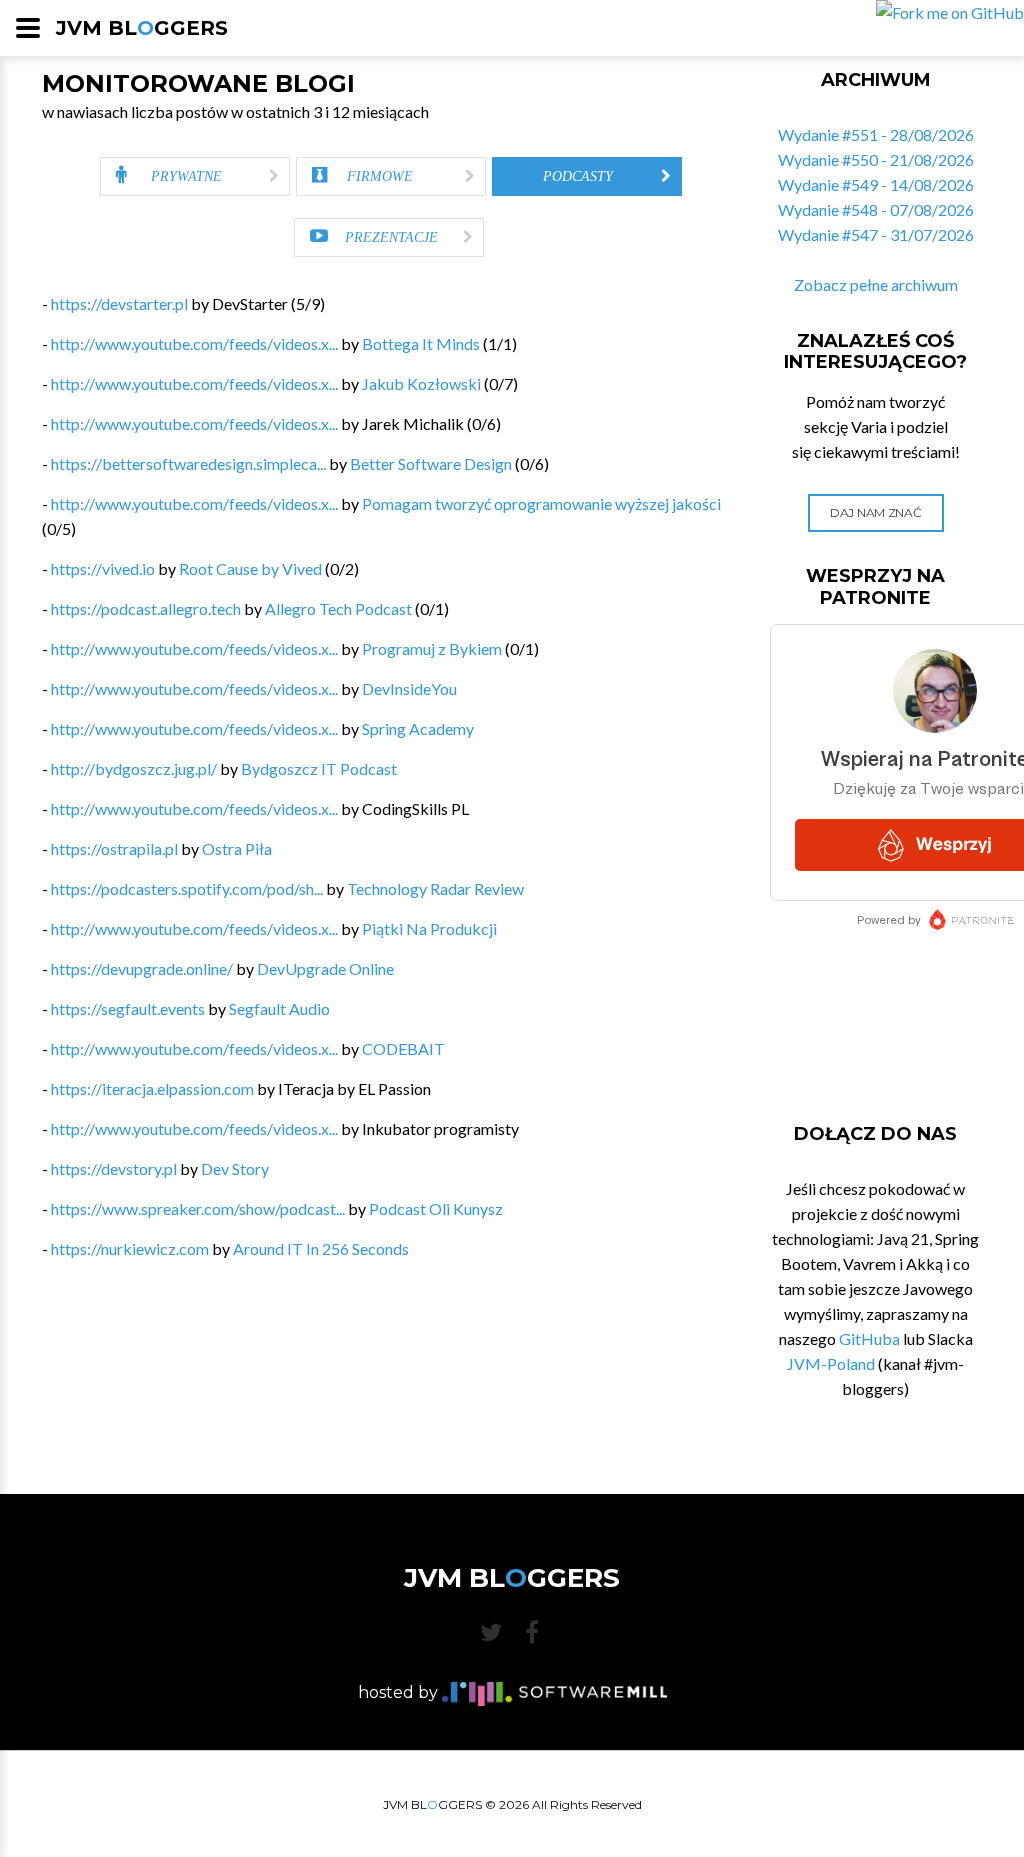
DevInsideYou (409, 688)
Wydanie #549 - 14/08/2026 (876, 184)
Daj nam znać (875, 512)
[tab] (195, 176)
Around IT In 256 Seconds (321, 1248)
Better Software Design (431, 463)
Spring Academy (418, 728)
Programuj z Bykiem (432, 648)
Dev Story (235, 1168)
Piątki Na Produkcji (429, 928)
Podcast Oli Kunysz (436, 1208)
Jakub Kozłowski (421, 383)
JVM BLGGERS (142, 28)
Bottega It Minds (421, 343)
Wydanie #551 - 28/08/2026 (876, 134)
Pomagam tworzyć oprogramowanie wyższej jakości (541, 503)
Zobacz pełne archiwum (876, 284)
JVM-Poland (831, 1363)
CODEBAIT (403, 1048)
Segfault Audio (279, 1008)
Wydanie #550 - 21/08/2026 (876, 159)
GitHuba (869, 1338)
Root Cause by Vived (250, 568)
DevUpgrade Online (325, 968)
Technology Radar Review (435, 888)
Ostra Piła (237, 848)
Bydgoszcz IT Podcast (319, 768)
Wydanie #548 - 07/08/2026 (876, 209)
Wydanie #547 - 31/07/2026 (876, 234)
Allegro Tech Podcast (338, 608)
